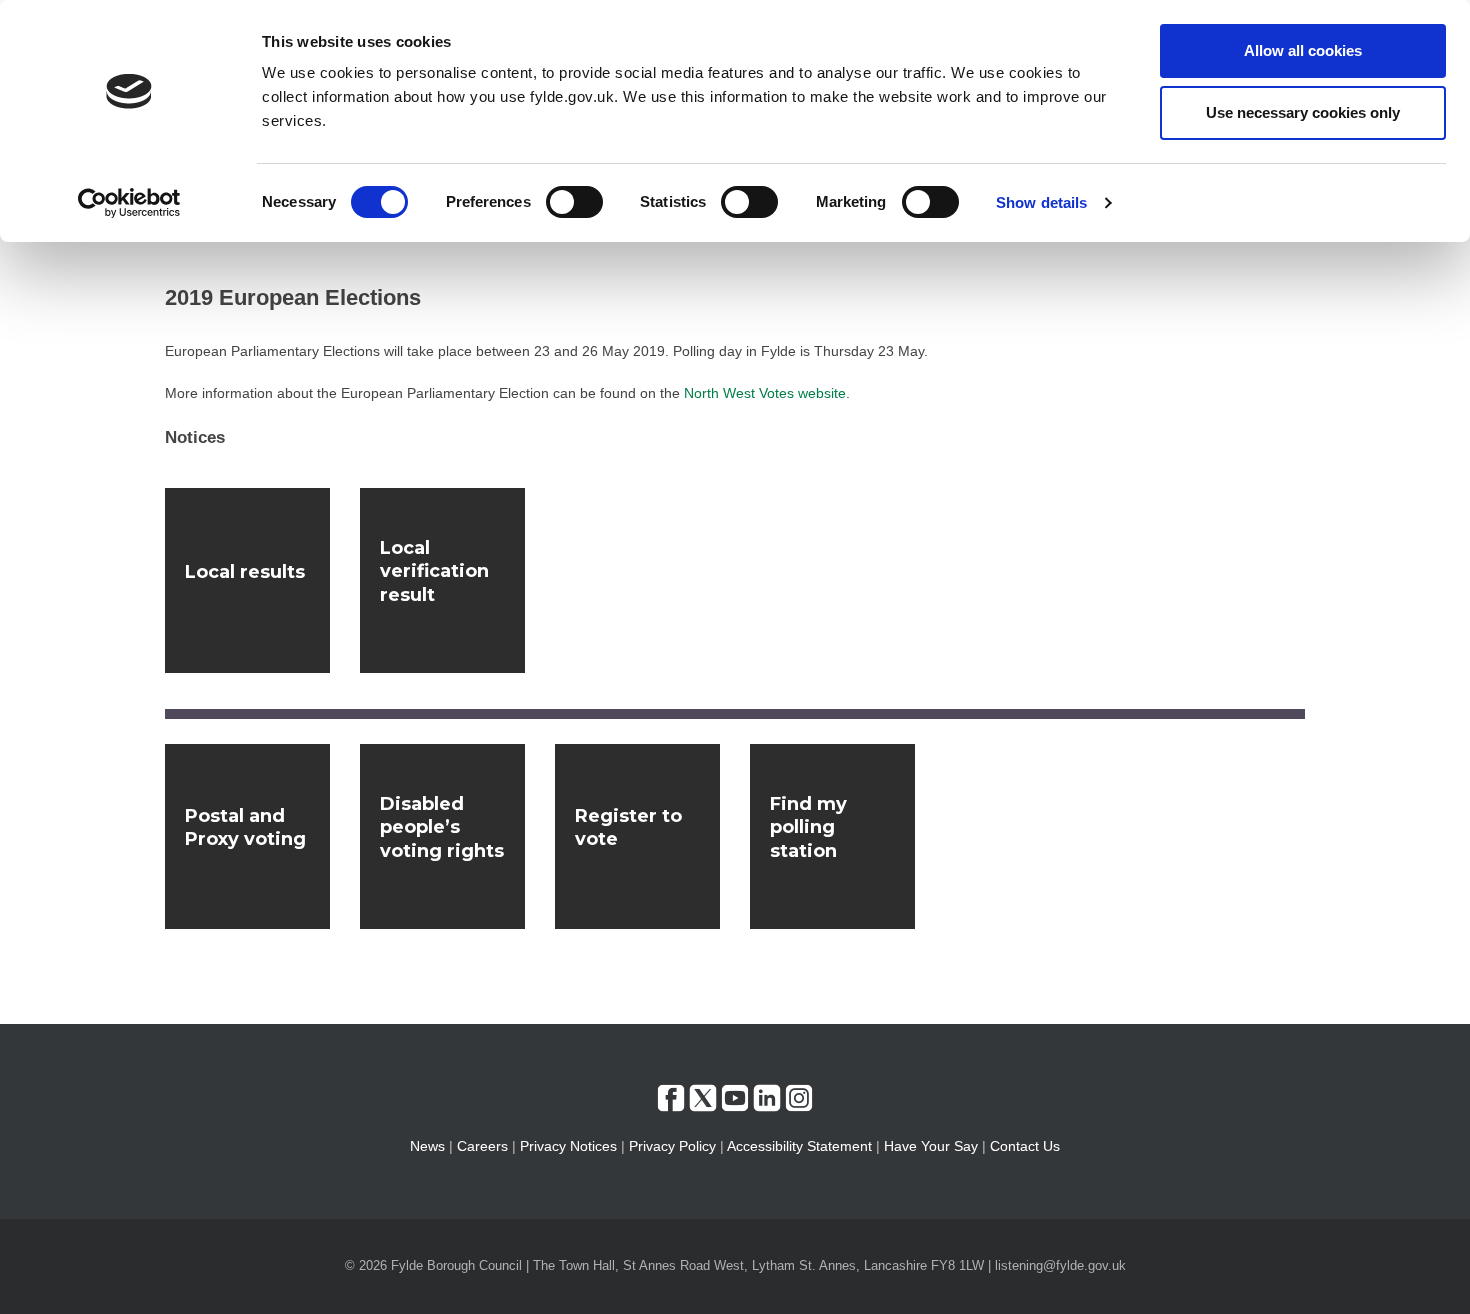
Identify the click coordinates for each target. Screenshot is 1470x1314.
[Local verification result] (442, 580)
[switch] (574, 202)
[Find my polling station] (832, 836)
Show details (1041, 202)
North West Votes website (765, 393)
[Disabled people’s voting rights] (442, 836)
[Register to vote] (637, 836)
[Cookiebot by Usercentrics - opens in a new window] (129, 203)
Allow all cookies (1303, 50)
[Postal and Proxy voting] (247, 836)
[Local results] (247, 580)
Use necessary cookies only (1303, 112)
